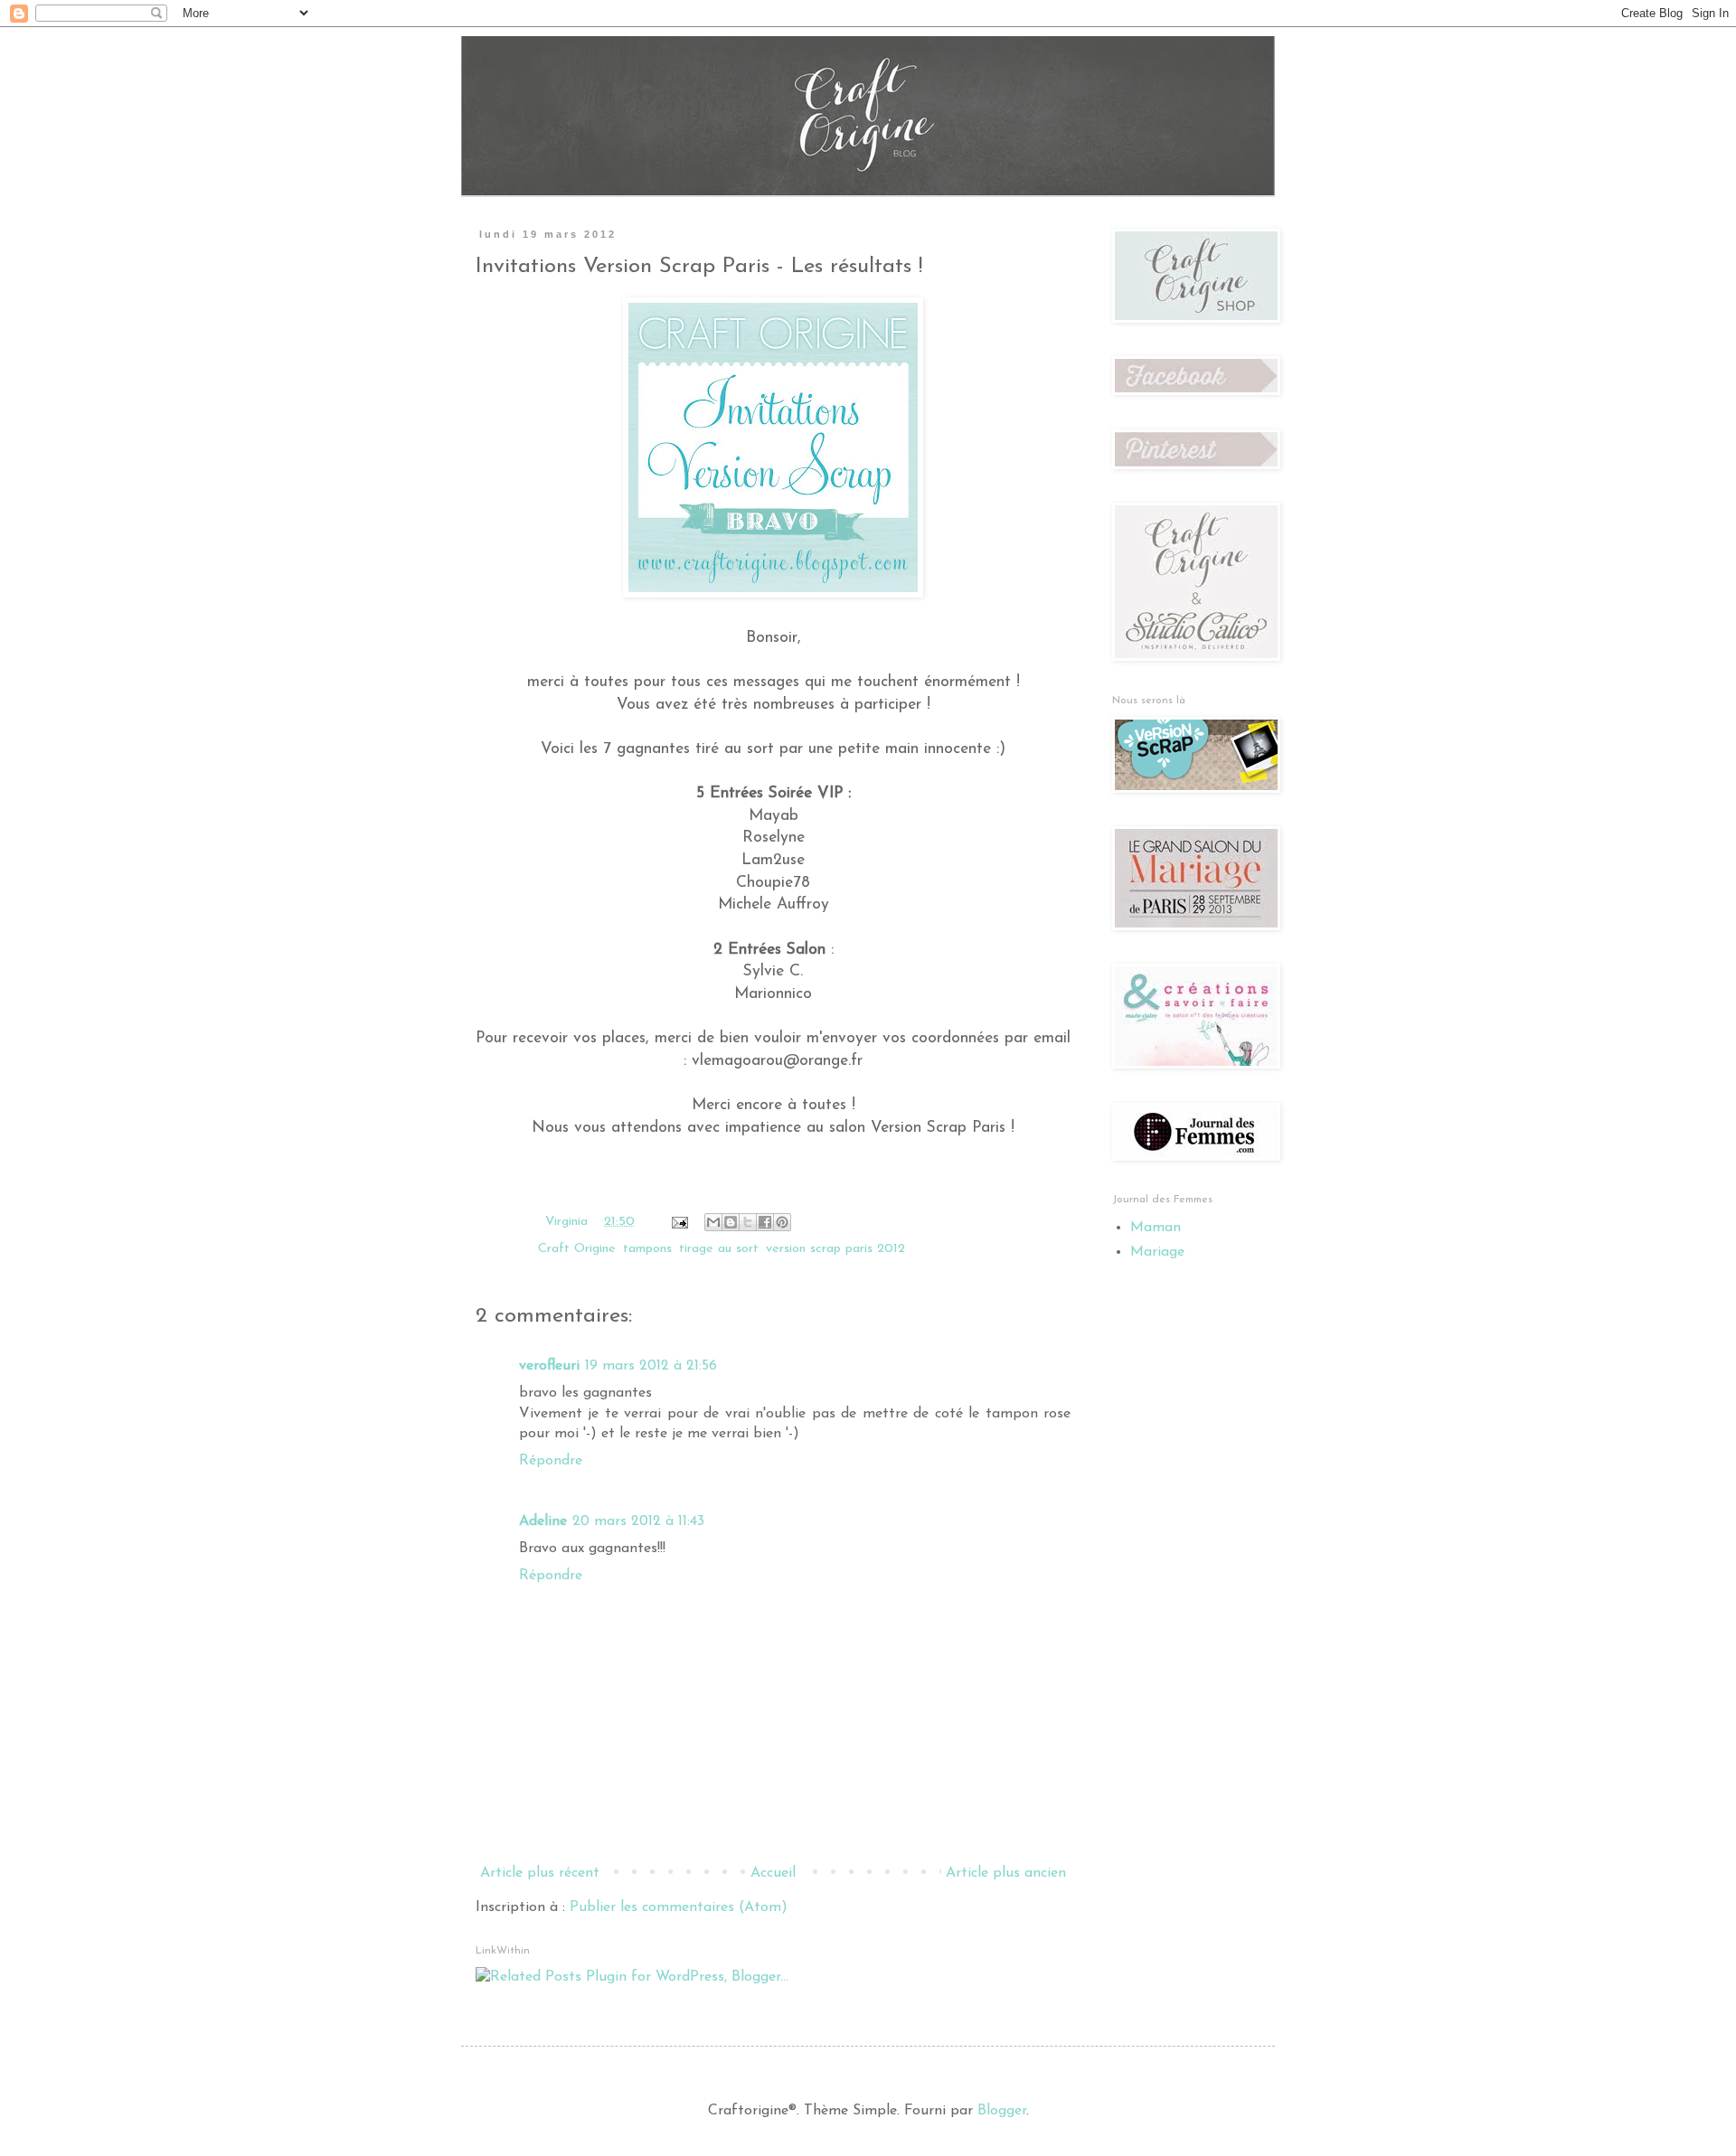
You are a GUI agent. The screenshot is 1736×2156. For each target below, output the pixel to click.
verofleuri (549, 1366)
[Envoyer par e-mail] (713, 1222)
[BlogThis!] (731, 1222)
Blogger (1002, 2111)
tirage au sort (719, 1249)
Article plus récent (540, 1873)
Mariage (1157, 1252)
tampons (647, 1249)
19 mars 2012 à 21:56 (651, 1366)
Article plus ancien (1006, 1873)
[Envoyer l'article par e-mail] (679, 1222)
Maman (1156, 1228)
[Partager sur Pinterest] (782, 1222)
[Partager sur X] (748, 1222)
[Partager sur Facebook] (765, 1222)
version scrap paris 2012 (835, 1249)
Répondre (551, 1461)
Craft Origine (577, 1249)
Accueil (773, 1873)
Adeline (543, 1521)
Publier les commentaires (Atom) (679, 1907)
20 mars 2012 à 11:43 (638, 1521)
